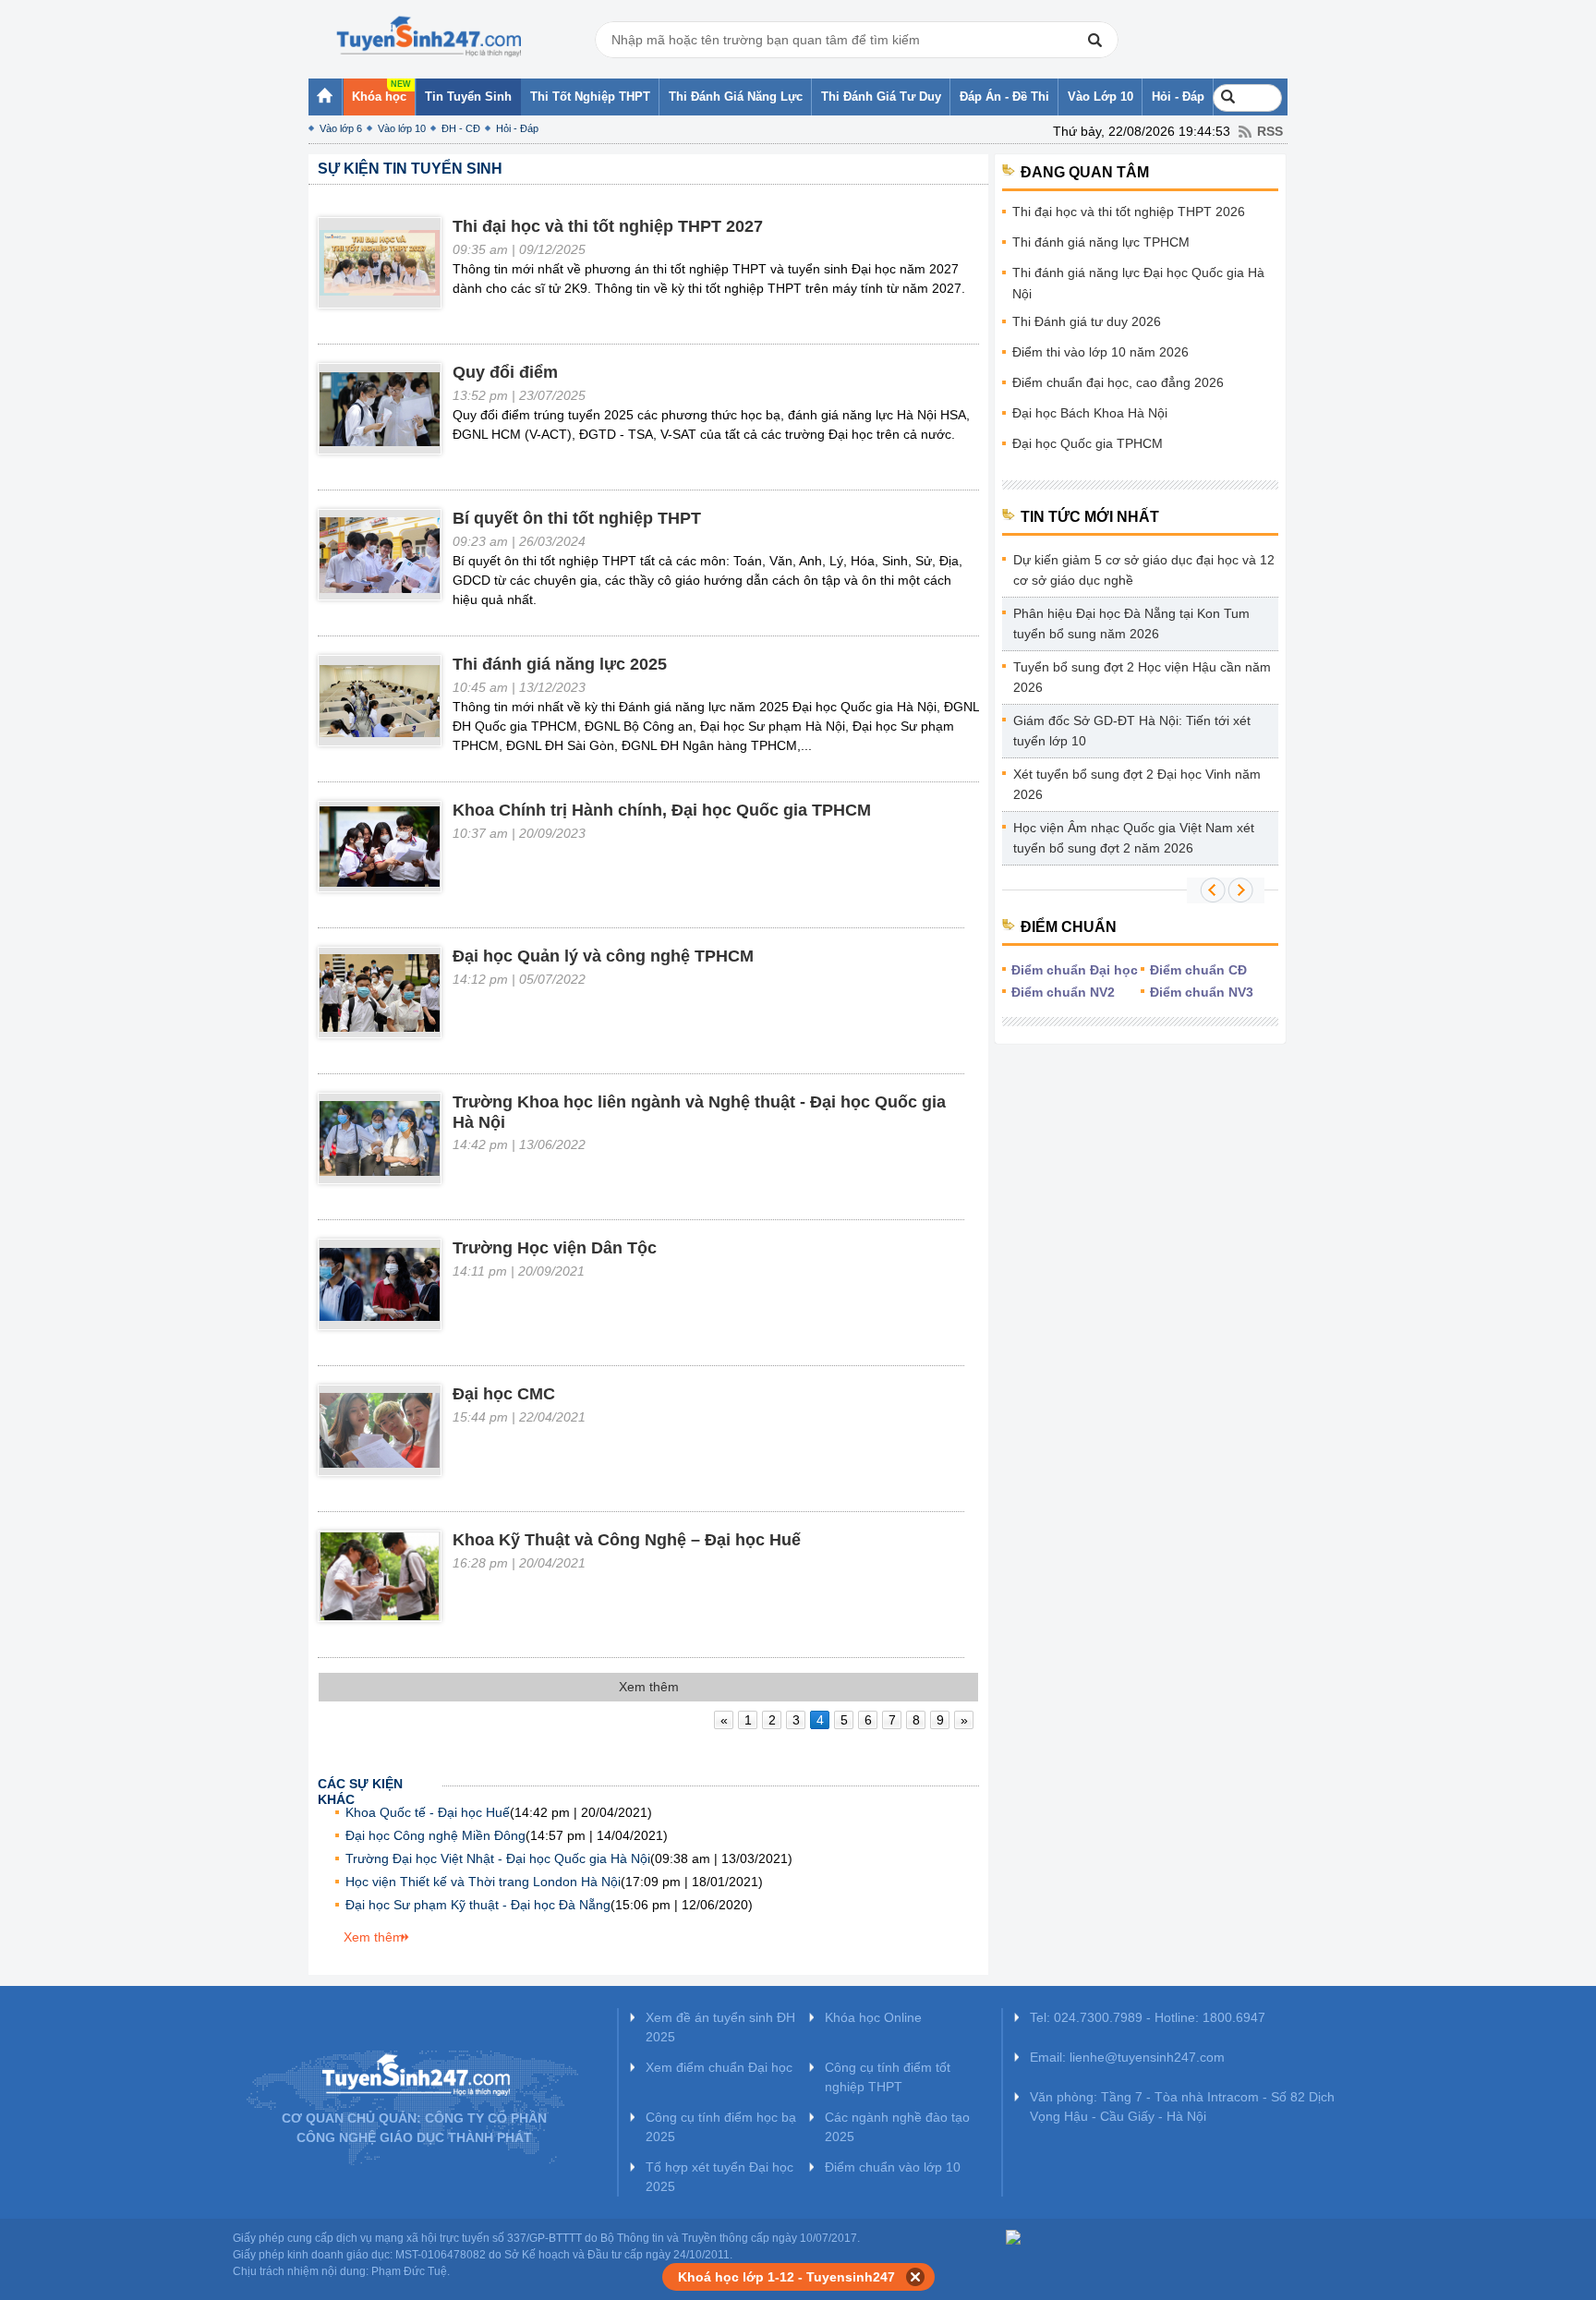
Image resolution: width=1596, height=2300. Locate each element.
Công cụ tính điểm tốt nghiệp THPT (888, 2077)
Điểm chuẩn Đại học (1075, 970)
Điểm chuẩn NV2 (1063, 992)
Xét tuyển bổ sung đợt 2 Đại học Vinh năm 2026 (1137, 784)
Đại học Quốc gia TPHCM (1088, 443)
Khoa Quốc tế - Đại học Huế (428, 1812)
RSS (1270, 131)
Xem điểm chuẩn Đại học (719, 2067)
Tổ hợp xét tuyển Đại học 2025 (719, 2177)
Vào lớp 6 (341, 128)
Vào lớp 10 (402, 128)
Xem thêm (374, 1937)
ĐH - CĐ (461, 128)
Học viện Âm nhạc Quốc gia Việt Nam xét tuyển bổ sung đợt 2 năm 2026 (1134, 838)
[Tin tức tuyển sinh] (429, 37)
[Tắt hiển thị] (916, 2277)
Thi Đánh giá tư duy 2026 (1087, 321)
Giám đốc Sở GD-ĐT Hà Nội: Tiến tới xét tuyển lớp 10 (1132, 731)
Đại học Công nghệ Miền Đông (435, 1835)
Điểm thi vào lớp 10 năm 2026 (1100, 352)
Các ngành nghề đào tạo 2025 (897, 2127)
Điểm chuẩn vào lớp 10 (893, 2167)
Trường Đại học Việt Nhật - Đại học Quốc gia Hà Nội (498, 1858)
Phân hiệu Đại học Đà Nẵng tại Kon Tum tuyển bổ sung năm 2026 (1131, 623)
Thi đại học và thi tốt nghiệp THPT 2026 (1129, 212)
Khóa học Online (873, 2017)
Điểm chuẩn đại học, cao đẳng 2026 (1118, 382)
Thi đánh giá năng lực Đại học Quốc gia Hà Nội (1138, 283)
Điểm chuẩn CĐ (1198, 970)
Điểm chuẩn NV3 (1202, 992)
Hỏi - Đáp (517, 128)
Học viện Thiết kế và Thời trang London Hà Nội (483, 1882)
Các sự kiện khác (360, 1786)
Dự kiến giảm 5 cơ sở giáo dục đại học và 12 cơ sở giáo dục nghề (1144, 570)
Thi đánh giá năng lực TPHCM (1101, 242)
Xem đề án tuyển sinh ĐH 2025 (720, 2027)
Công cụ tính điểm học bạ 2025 (721, 2127)
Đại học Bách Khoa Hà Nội (1090, 413)
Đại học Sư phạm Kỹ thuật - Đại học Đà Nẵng (478, 1905)
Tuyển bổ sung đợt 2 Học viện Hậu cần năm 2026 (1142, 677)
